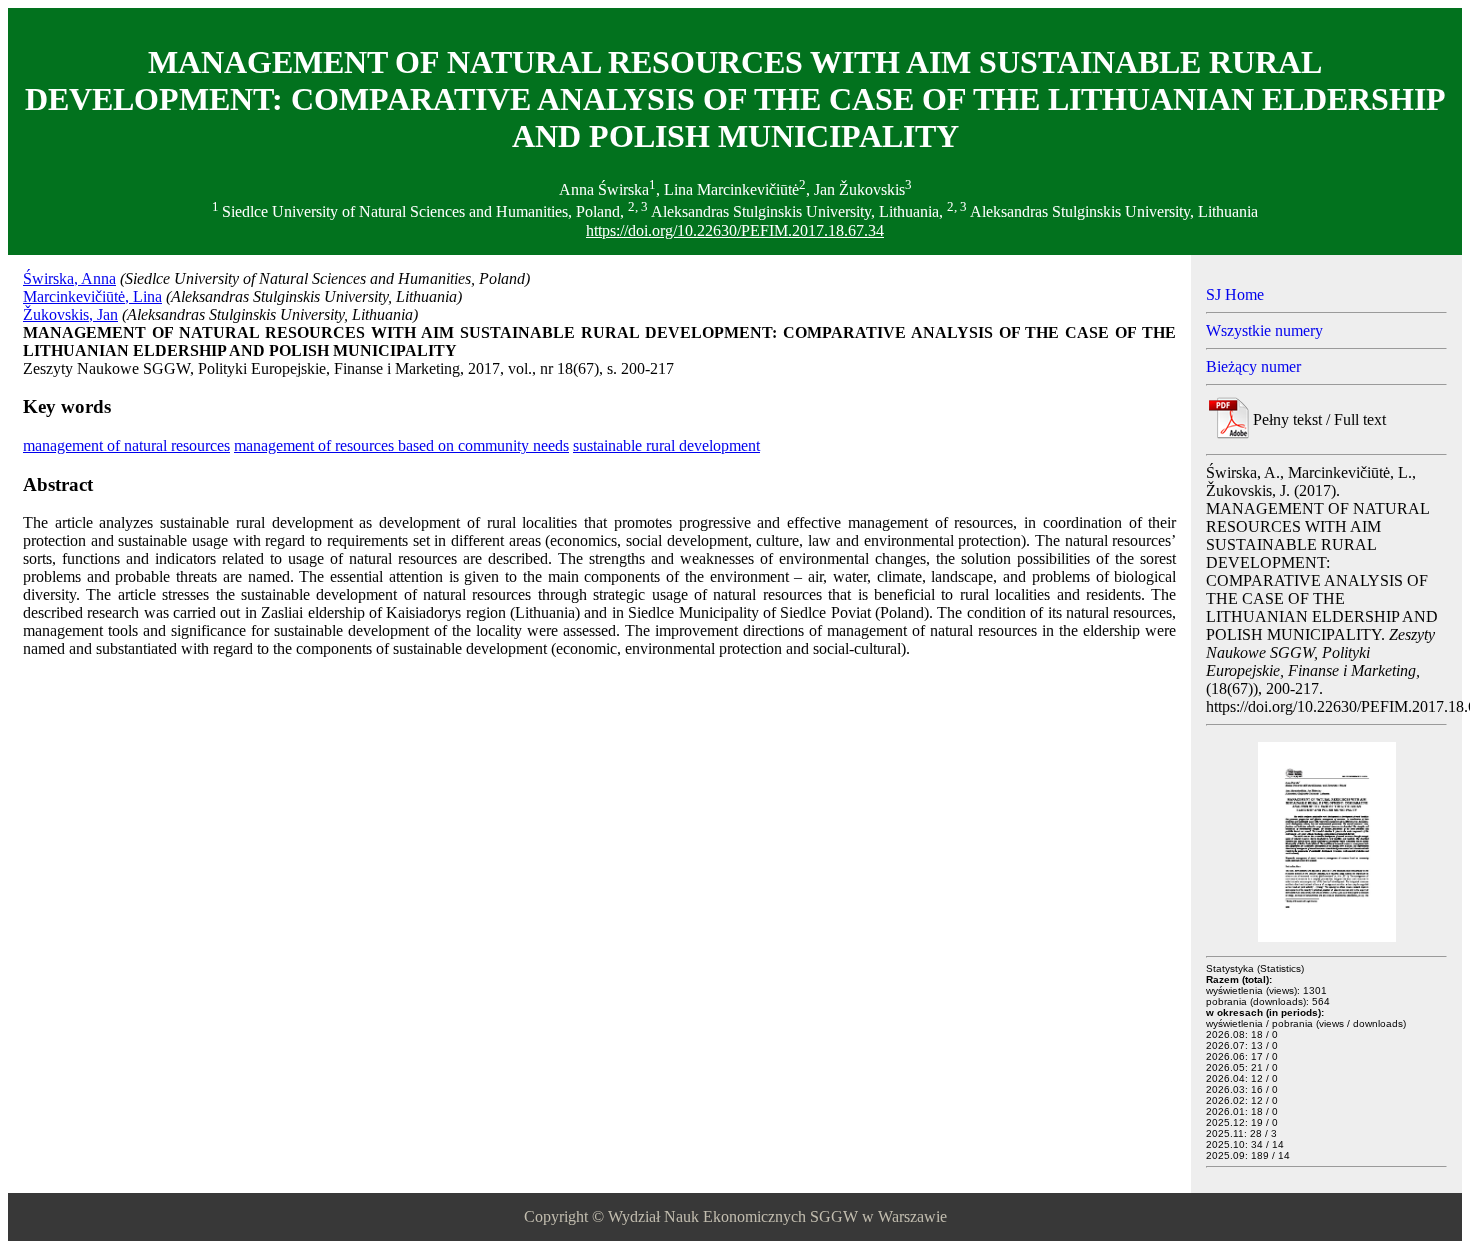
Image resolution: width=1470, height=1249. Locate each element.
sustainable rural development (666, 445)
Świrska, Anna (69, 278)
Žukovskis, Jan (70, 314)
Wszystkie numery (1264, 330)
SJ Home (1235, 294)
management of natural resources (126, 445)
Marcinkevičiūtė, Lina (92, 296)
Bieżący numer (1253, 366)
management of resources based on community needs (401, 445)
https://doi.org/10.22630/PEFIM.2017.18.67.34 (735, 230)
